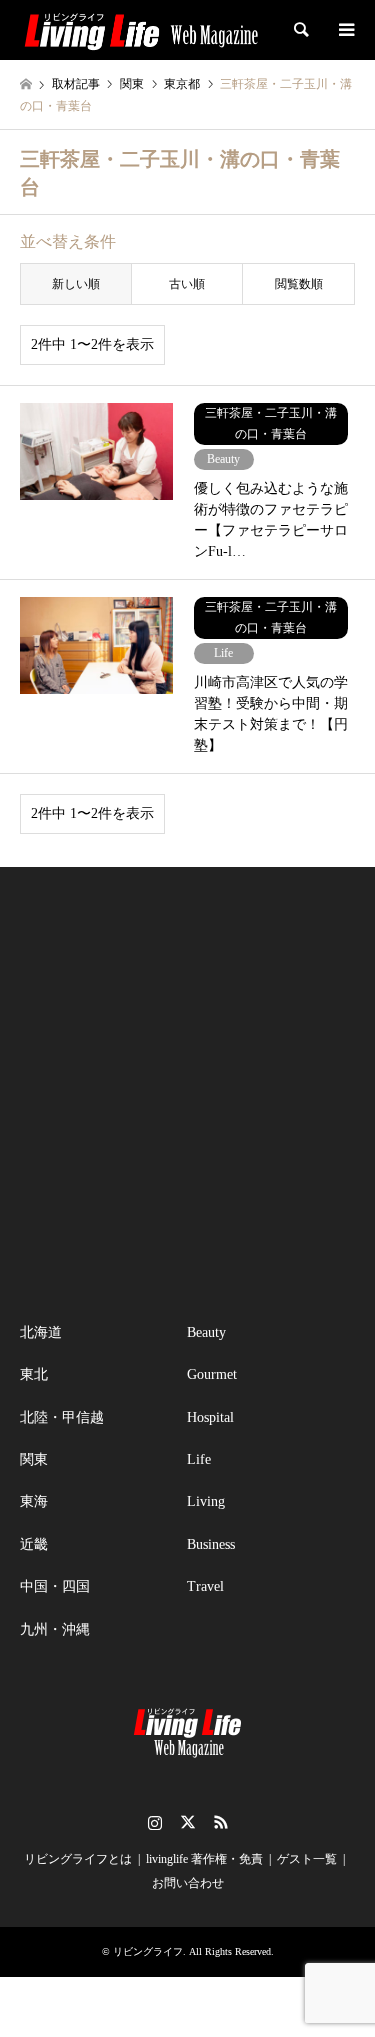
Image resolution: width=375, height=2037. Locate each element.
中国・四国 (55, 1586)
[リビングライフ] (141, 30)
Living (206, 1501)
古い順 (187, 284)
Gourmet (212, 1374)
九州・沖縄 (55, 1629)
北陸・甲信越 (62, 1417)
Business (211, 1544)
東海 (34, 1501)
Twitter (188, 1822)
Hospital (210, 1417)
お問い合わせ (188, 1883)
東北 (34, 1374)
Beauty (206, 1332)
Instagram (155, 1822)
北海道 (41, 1332)
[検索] (300, 30)
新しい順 (76, 284)
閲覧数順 (299, 284)
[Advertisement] (187, 1094)
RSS (221, 1822)
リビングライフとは (78, 1859)
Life (199, 1459)
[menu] (345, 30)
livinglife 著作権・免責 (204, 1859)
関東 (34, 1459)
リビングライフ (148, 1951)
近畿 (34, 1544)
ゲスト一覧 (307, 1859)
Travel (205, 1586)
